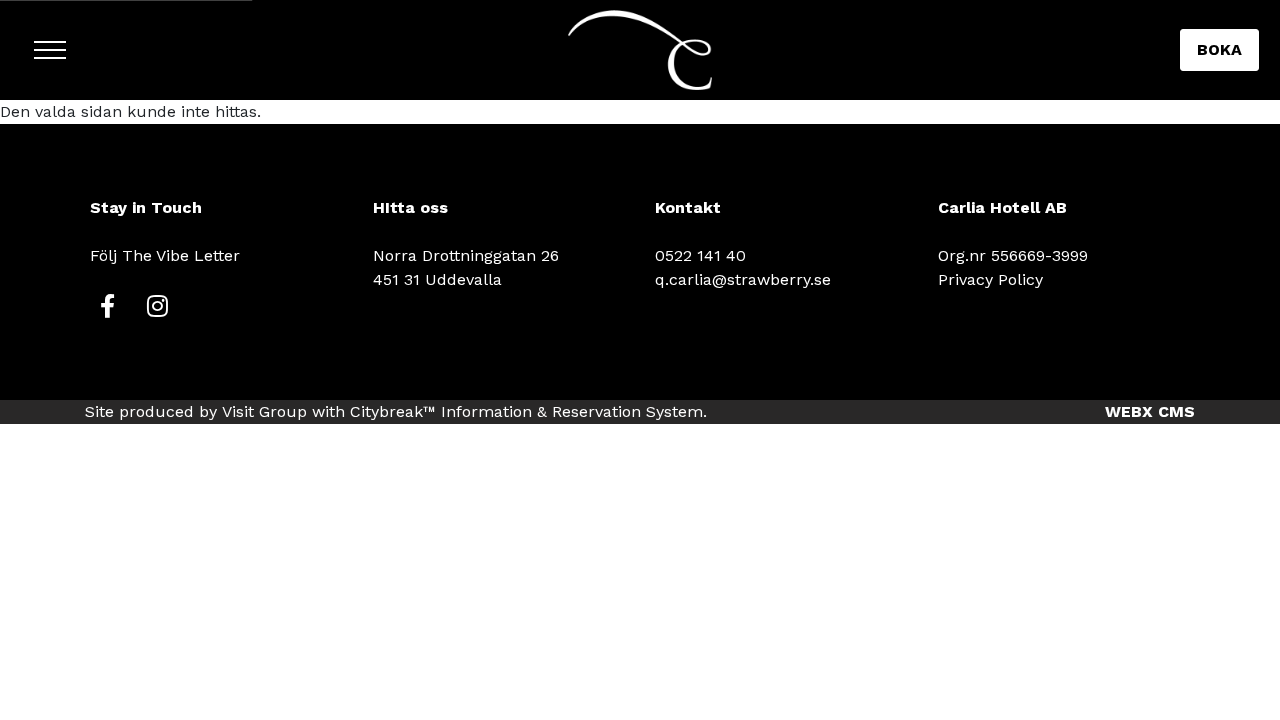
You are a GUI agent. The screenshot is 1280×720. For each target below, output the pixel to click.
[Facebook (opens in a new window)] (107, 306)
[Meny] (50, 50)
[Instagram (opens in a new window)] (157, 306)
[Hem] (639, 50)
